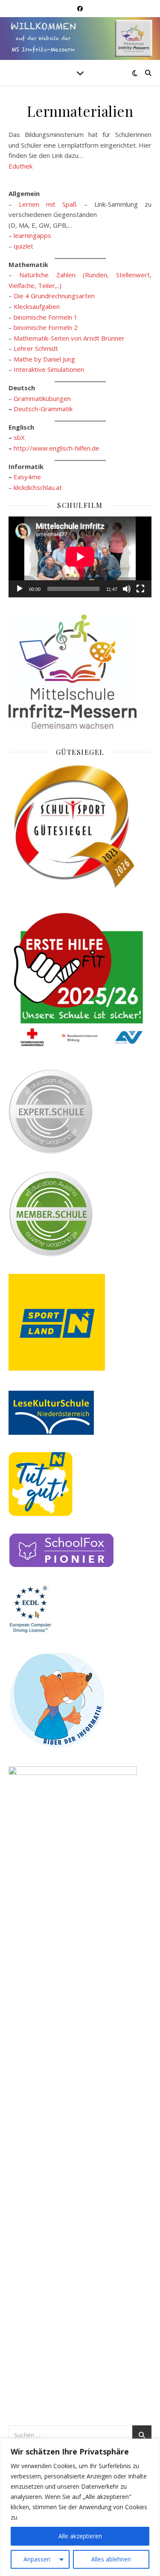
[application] (80, 557)
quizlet (23, 246)
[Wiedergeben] (20, 589)
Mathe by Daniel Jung (44, 359)
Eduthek (20, 166)
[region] (80, 2507)
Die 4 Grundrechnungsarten (54, 296)
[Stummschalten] (127, 589)
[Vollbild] (140, 589)
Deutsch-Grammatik (43, 409)
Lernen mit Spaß (45, 204)
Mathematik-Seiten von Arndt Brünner (69, 338)
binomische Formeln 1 (46, 317)
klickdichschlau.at (38, 487)
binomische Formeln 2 (46, 327)
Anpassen (37, 2559)
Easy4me (27, 477)
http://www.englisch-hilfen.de (57, 448)
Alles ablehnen (111, 2559)
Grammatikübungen (42, 398)
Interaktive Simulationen (49, 369)
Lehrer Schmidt (36, 348)
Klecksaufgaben (37, 306)
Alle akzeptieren (80, 2536)
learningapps (32, 235)
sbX (19, 437)
